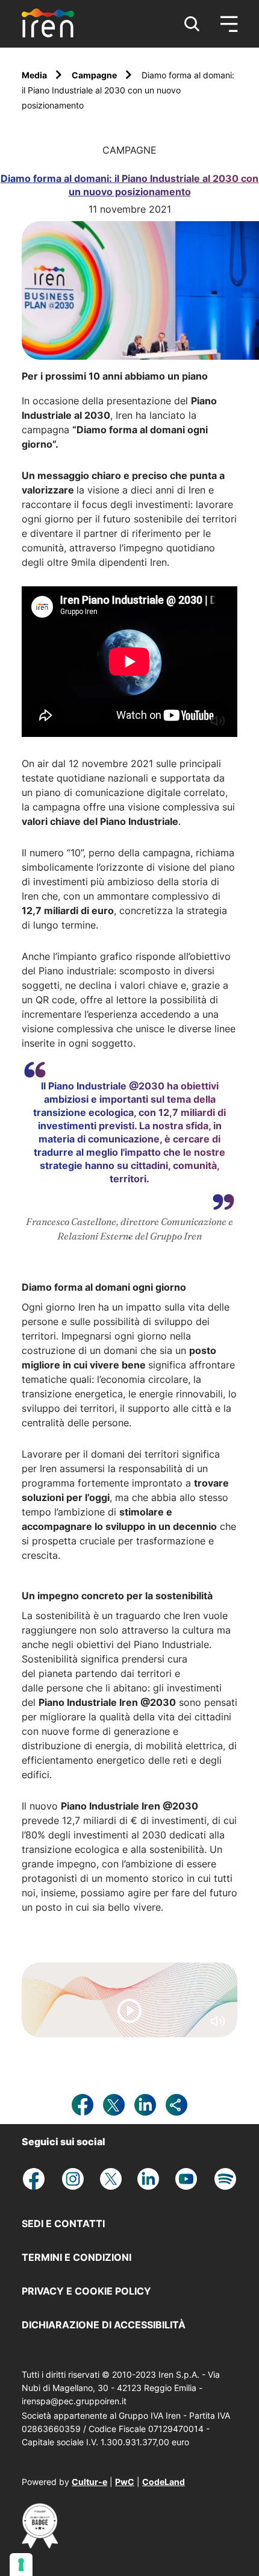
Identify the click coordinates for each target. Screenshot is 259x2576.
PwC (125, 2482)
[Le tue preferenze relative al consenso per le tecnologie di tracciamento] (21, 2565)
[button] (192, 24)
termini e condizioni (76, 2257)
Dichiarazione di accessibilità (104, 2325)
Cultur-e (89, 2482)
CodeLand (164, 2482)
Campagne (95, 75)
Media (35, 75)
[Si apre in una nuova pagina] (40, 2545)
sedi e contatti (63, 2223)
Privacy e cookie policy (86, 2291)
